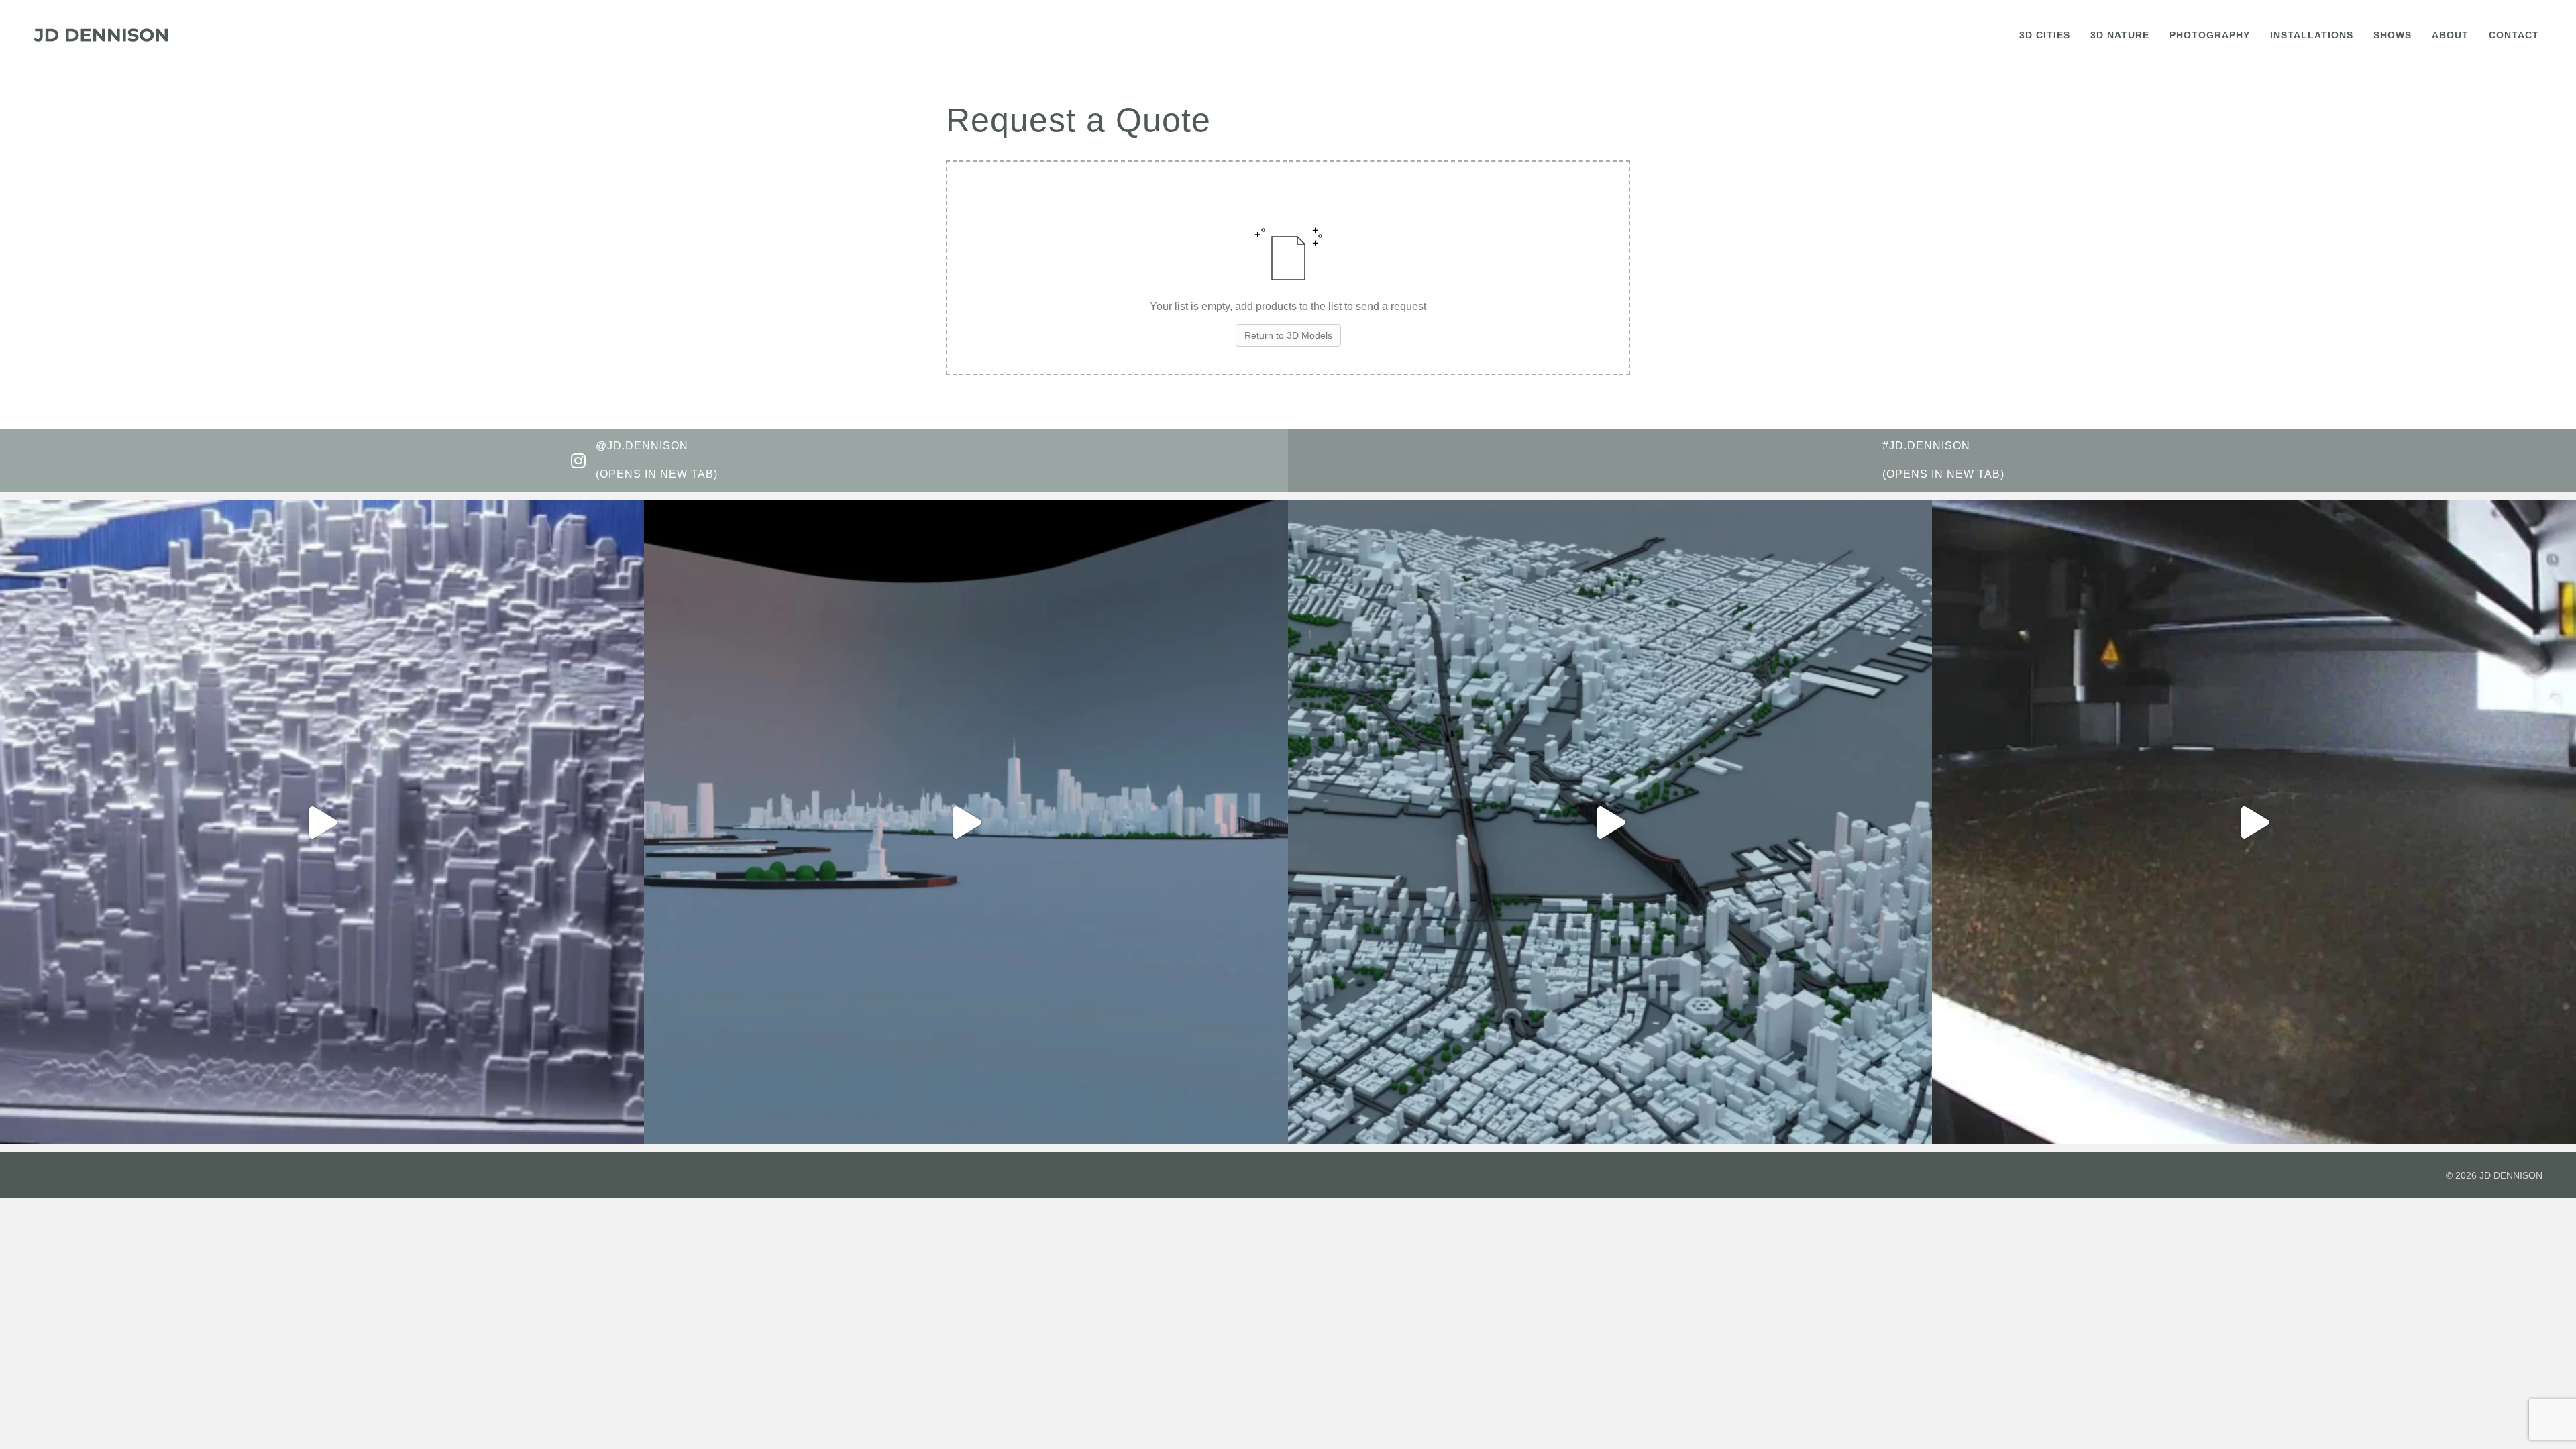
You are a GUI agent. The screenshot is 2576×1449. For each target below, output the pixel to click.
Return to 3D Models (1288, 335)
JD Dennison (2511, 1175)
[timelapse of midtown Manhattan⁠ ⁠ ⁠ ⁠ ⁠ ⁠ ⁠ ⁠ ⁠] (2254, 822)
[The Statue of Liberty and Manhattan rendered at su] (966, 822)
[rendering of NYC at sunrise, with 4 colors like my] (1610, 822)
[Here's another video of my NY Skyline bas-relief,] (322, 822)
